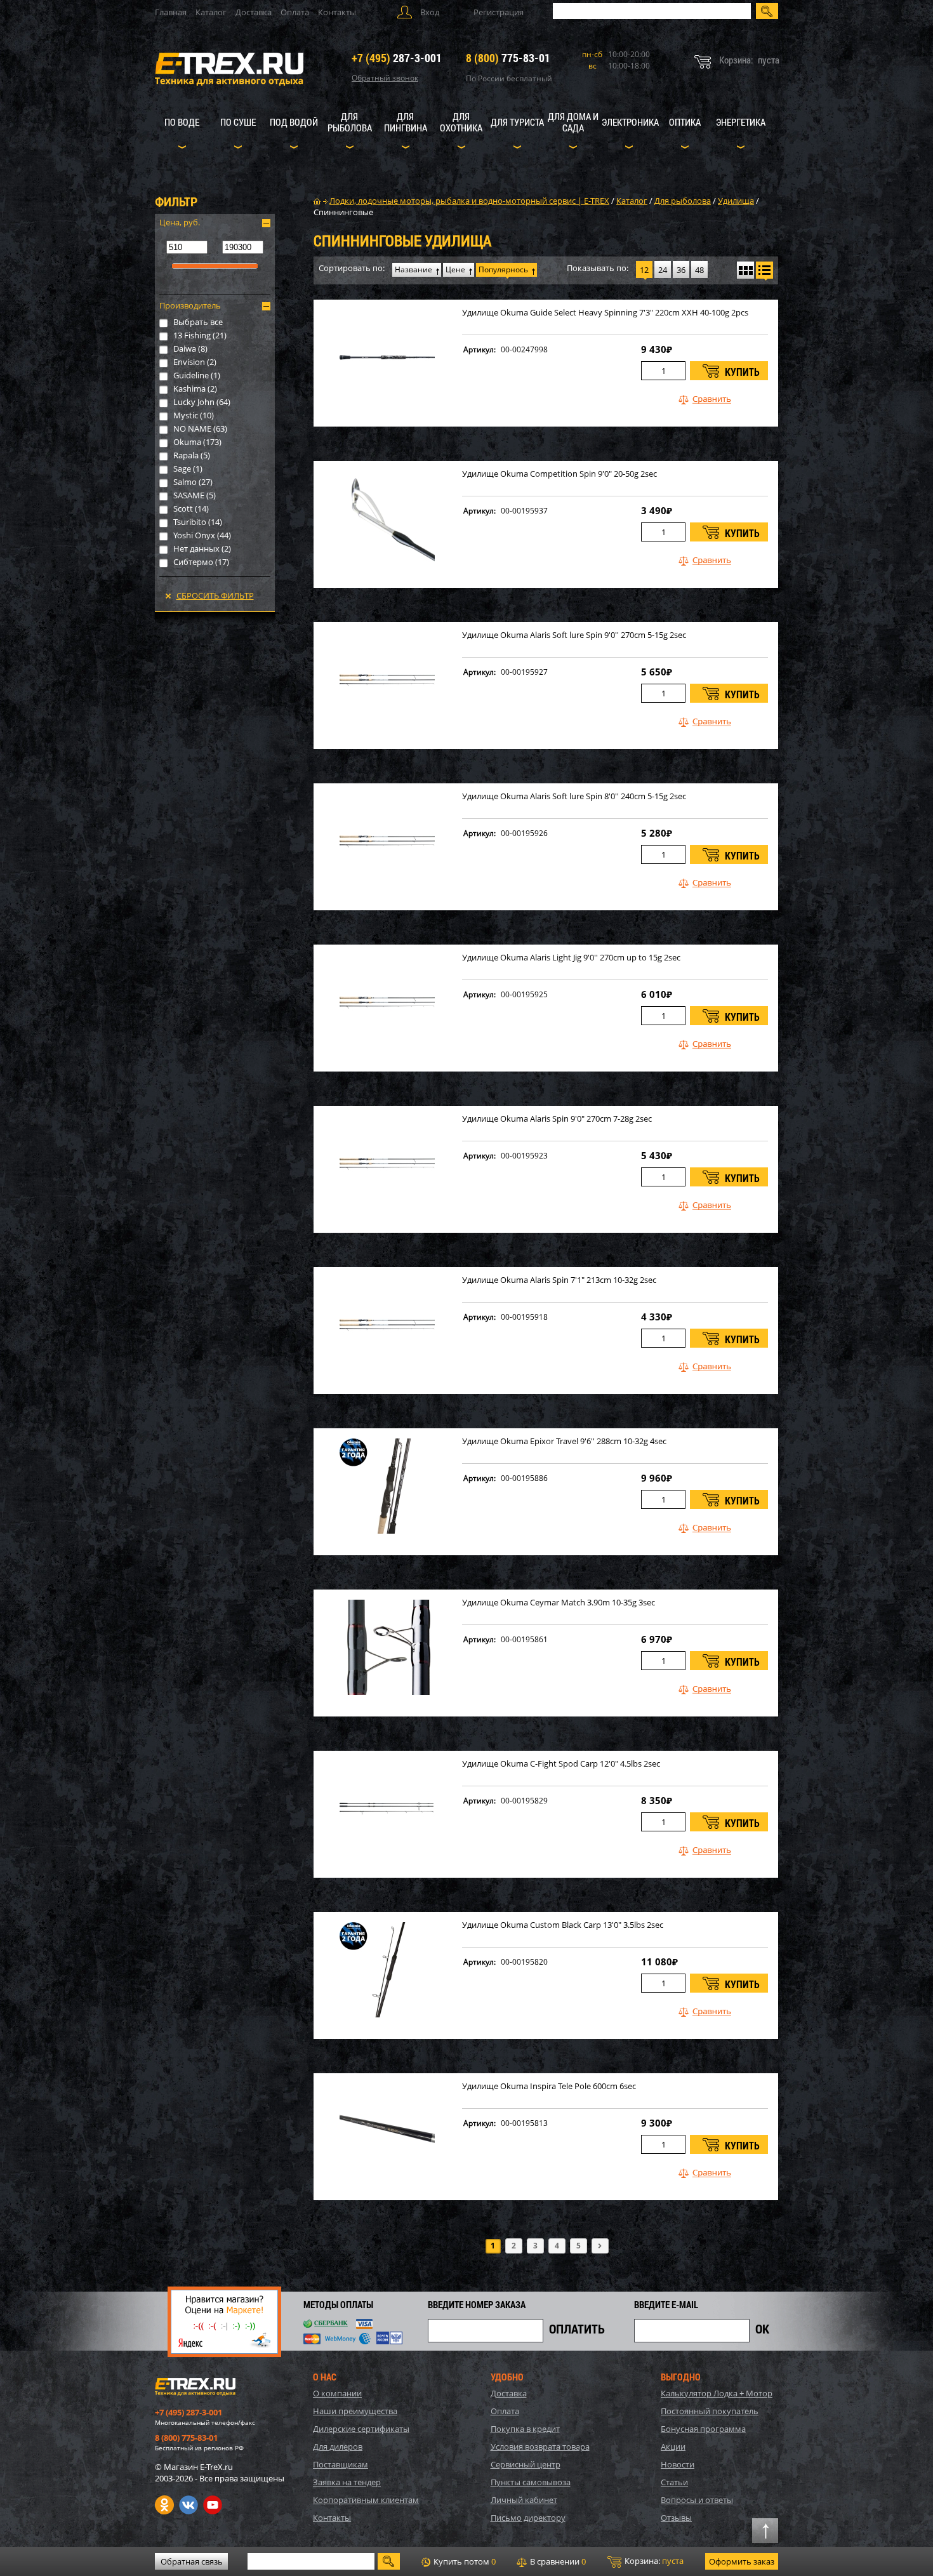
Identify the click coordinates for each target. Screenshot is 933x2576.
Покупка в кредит (525, 2429)
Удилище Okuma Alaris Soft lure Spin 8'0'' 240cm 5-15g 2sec (574, 796)
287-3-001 (397, 58)
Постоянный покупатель (710, 2411)
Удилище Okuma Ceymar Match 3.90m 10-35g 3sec (559, 1603)
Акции (673, 2447)
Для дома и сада (573, 122)
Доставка (254, 12)
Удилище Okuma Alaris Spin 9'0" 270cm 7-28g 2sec (557, 1119)
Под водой (294, 122)
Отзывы (676, 2518)
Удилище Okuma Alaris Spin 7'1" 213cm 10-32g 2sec (559, 1280)
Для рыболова (350, 122)
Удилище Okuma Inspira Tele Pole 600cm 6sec (549, 2086)
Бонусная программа (703, 2429)
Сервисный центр (526, 2464)
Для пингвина (406, 122)
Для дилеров (338, 2447)
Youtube (213, 2505)
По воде (182, 122)
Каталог (211, 12)
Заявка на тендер (347, 2482)
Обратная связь (192, 2561)
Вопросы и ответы (697, 2500)
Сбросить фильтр (215, 595)
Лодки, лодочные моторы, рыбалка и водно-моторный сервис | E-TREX (469, 201)
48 (699, 270)
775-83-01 (508, 58)
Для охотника (461, 122)
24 (663, 270)
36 (681, 270)
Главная (171, 12)
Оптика (685, 122)
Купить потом (464, 2561)
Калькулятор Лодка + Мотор (717, 2393)
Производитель (190, 305)
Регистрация (499, 12)
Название (414, 269)
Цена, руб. (180, 222)
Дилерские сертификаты (361, 2429)
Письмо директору (528, 2518)
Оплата (295, 12)
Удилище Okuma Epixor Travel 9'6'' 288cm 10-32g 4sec (564, 1441)
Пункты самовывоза (531, 2482)
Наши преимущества (355, 2411)
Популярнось (503, 269)
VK (189, 2505)
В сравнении (557, 2561)
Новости (678, 2464)
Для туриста (517, 122)
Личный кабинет (524, 2500)
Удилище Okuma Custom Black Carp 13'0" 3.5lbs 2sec (563, 1925)
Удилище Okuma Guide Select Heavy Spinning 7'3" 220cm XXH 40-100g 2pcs (605, 313)
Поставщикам (341, 2464)
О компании (337, 2393)
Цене (455, 269)
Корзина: (653, 2561)
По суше (238, 122)
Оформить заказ (742, 2561)
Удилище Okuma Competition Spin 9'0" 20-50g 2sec (559, 474)
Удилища (736, 201)
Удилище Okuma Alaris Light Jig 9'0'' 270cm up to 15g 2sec (571, 958)
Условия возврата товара (540, 2447)
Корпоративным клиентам (366, 2500)
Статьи (674, 2482)
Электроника (630, 122)
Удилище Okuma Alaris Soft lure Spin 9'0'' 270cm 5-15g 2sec (574, 635)
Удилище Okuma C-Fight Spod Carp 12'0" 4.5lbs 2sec (561, 1764)
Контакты (337, 12)
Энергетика (741, 122)
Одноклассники (164, 2505)
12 (644, 270)
